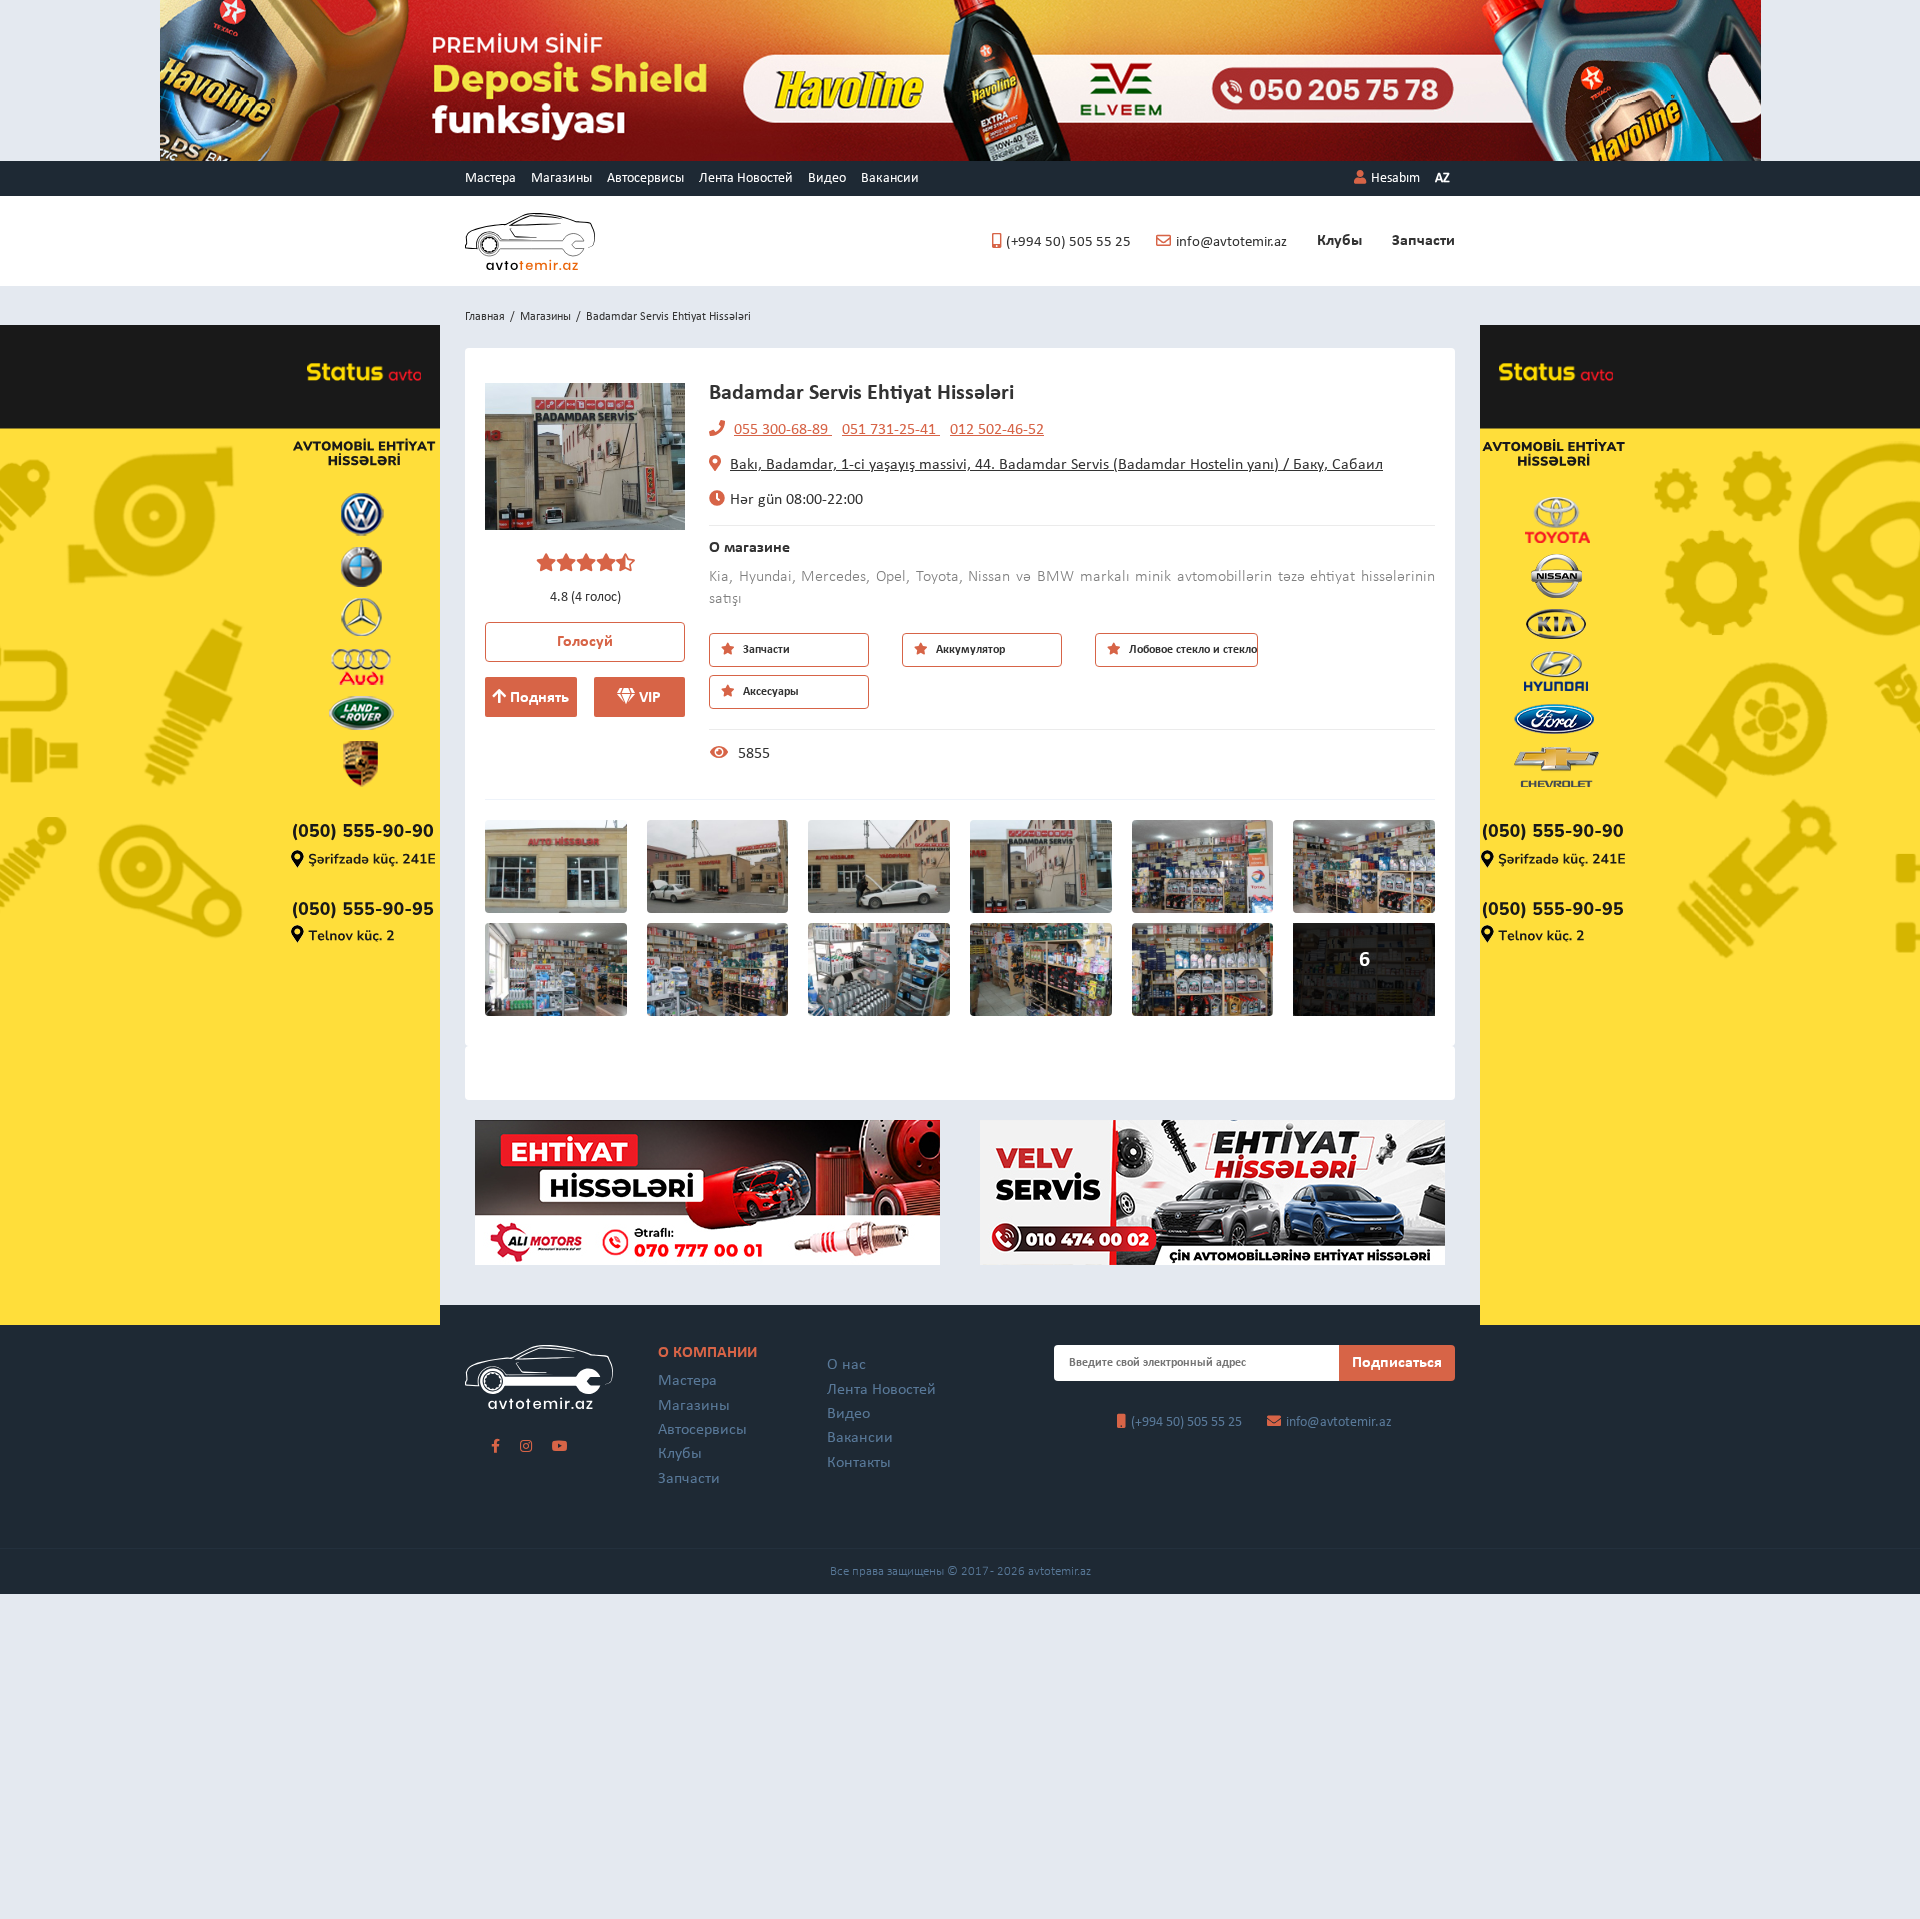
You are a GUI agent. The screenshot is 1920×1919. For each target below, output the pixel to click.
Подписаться (1397, 1363)
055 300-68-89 (783, 430)
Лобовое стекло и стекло (1191, 650)
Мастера (490, 178)
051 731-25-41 (891, 430)
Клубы (1339, 241)
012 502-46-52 (997, 430)
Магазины (561, 178)
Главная (485, 317)
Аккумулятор (969, 650)
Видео (827, 178)
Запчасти (1423, 241)
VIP (648, 698)
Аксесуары (769, 692)
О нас (846, 1365)
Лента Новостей (746, 178)
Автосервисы (645, 178)
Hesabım (1395, 178)
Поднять (537, 698)
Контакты (859, 1463)
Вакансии (890, 178)
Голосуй (585, 642)
